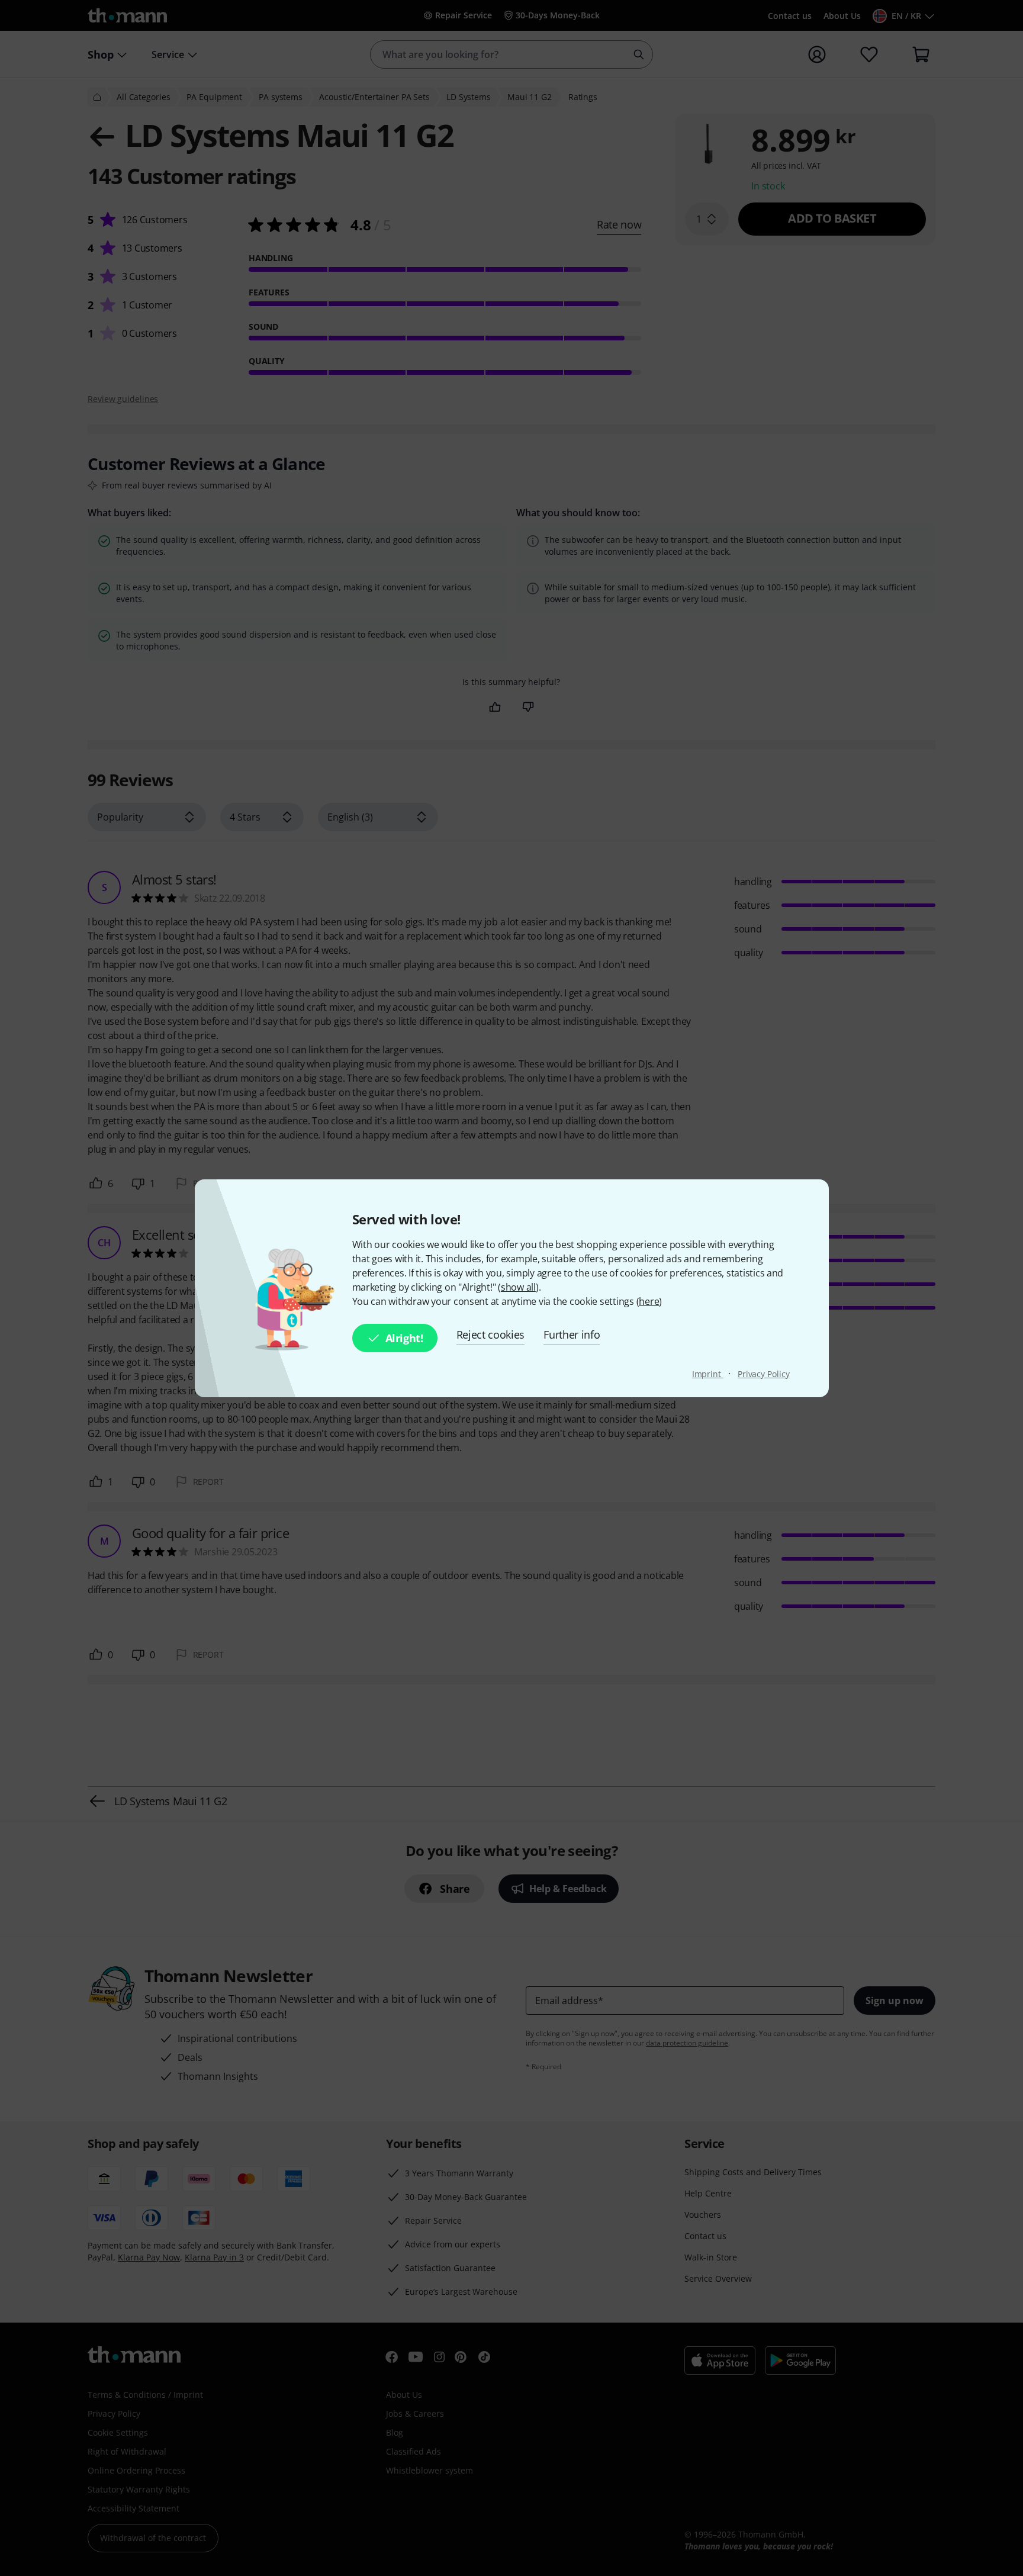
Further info (572, 1334)
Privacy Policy (764, 1374)
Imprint (708, 1374)
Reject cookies (491, 1334)
